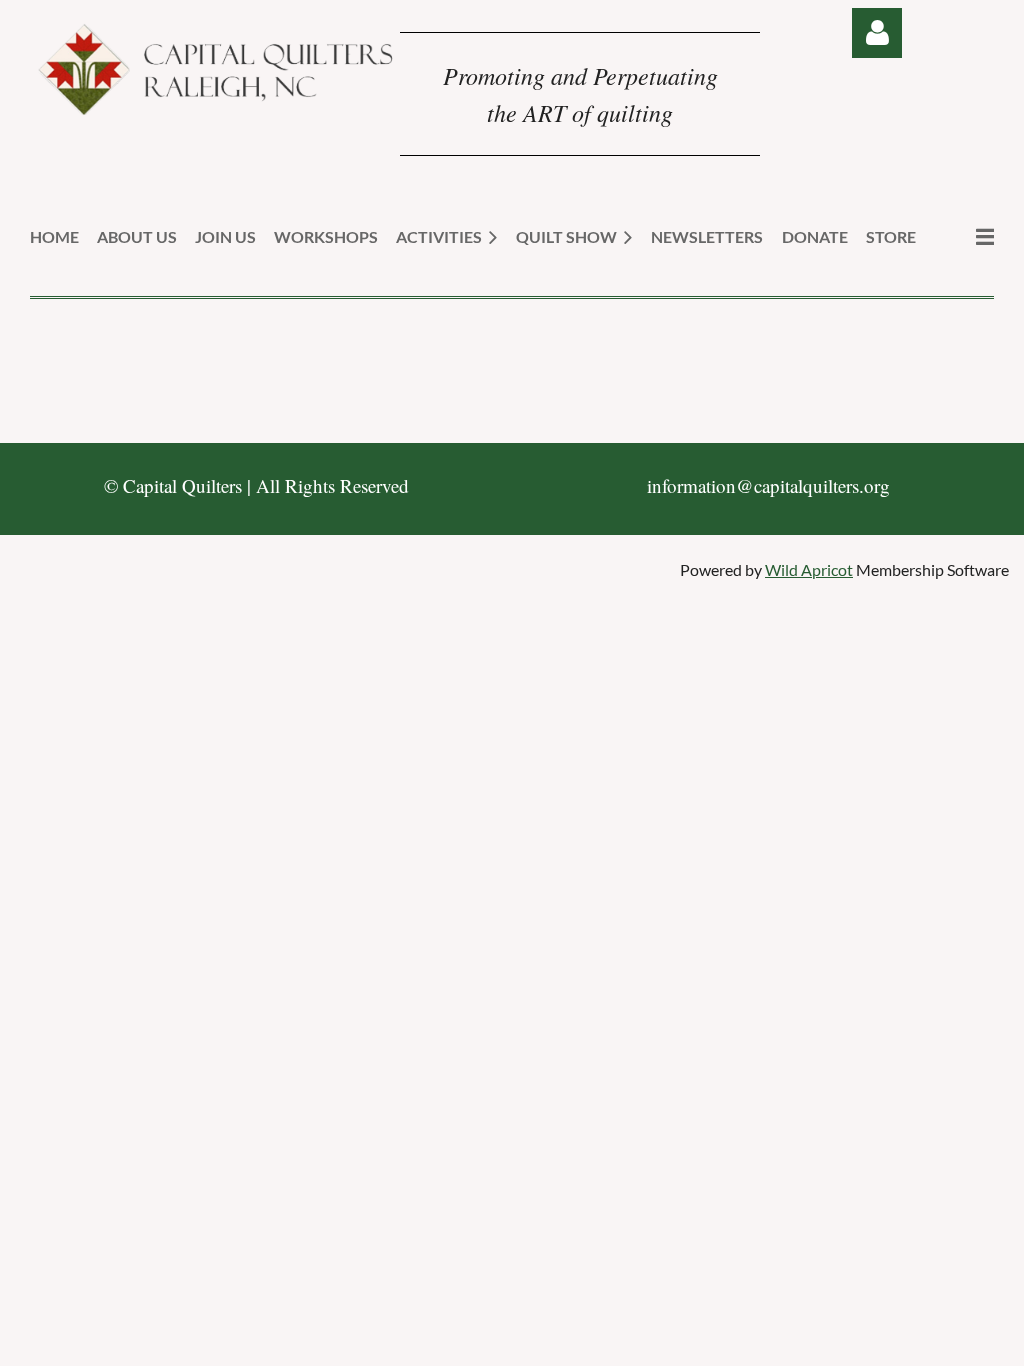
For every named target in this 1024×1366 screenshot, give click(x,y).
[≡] (964, 236)
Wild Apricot (809, 569)
